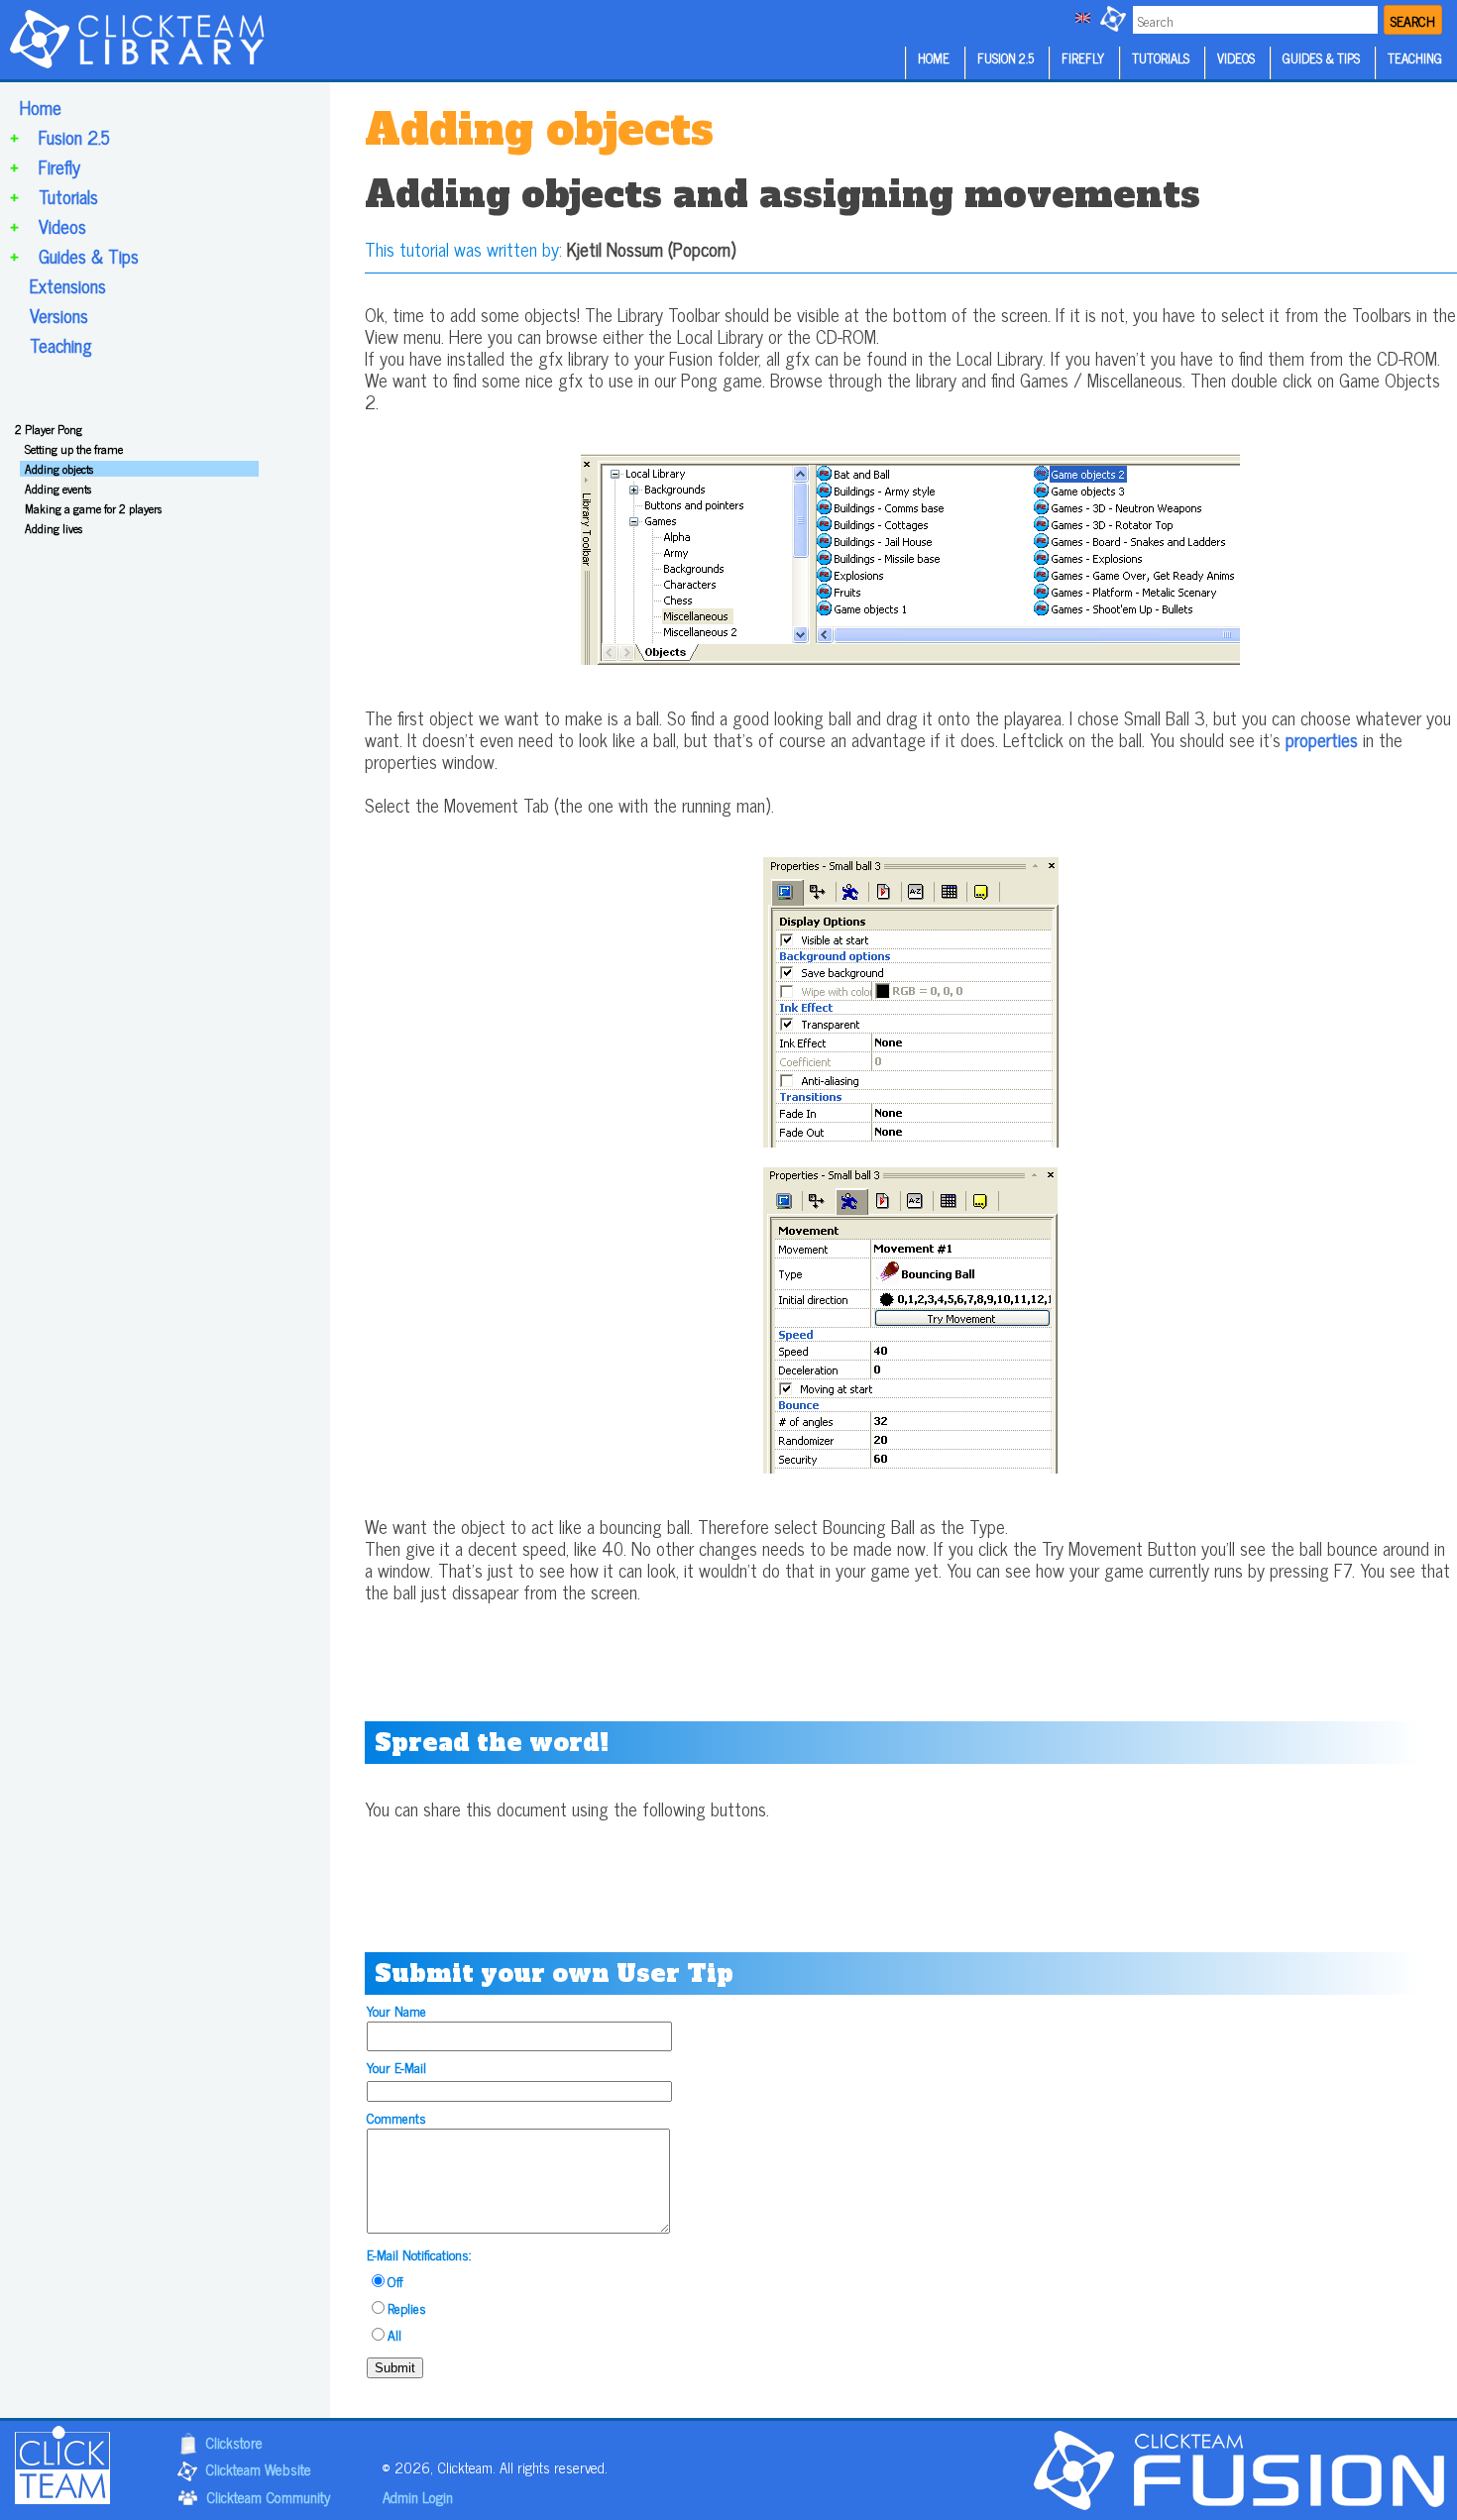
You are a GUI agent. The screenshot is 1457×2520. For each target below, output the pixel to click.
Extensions (68, 285)
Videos (62, 226)
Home (41, 107)
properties (1322, 739)
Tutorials (68, 196)
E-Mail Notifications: (419, 2254)
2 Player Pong (49, 429)
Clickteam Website (258, 2469)
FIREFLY (1083, 58)
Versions (59, 315)
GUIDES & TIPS (1321, 58)
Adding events (58, 489)
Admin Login (418, 2497)
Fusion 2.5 (74, 137)
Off (395, 2281)
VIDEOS (1236, 58)
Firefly (59, 166)
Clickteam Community (269, 2497)
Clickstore (234, 2443)
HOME (934, 58)
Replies (407, 2307)
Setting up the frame (74, 449)
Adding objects (59, 469)
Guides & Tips (89, 256)
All (394, 2334)
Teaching (61, 345)
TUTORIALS (1161, 58)
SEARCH (1413, 20)
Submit (395, 2368)
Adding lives (54, 528)
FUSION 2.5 (1006, 58)
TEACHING (1415, 58)
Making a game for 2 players (93, 508)
